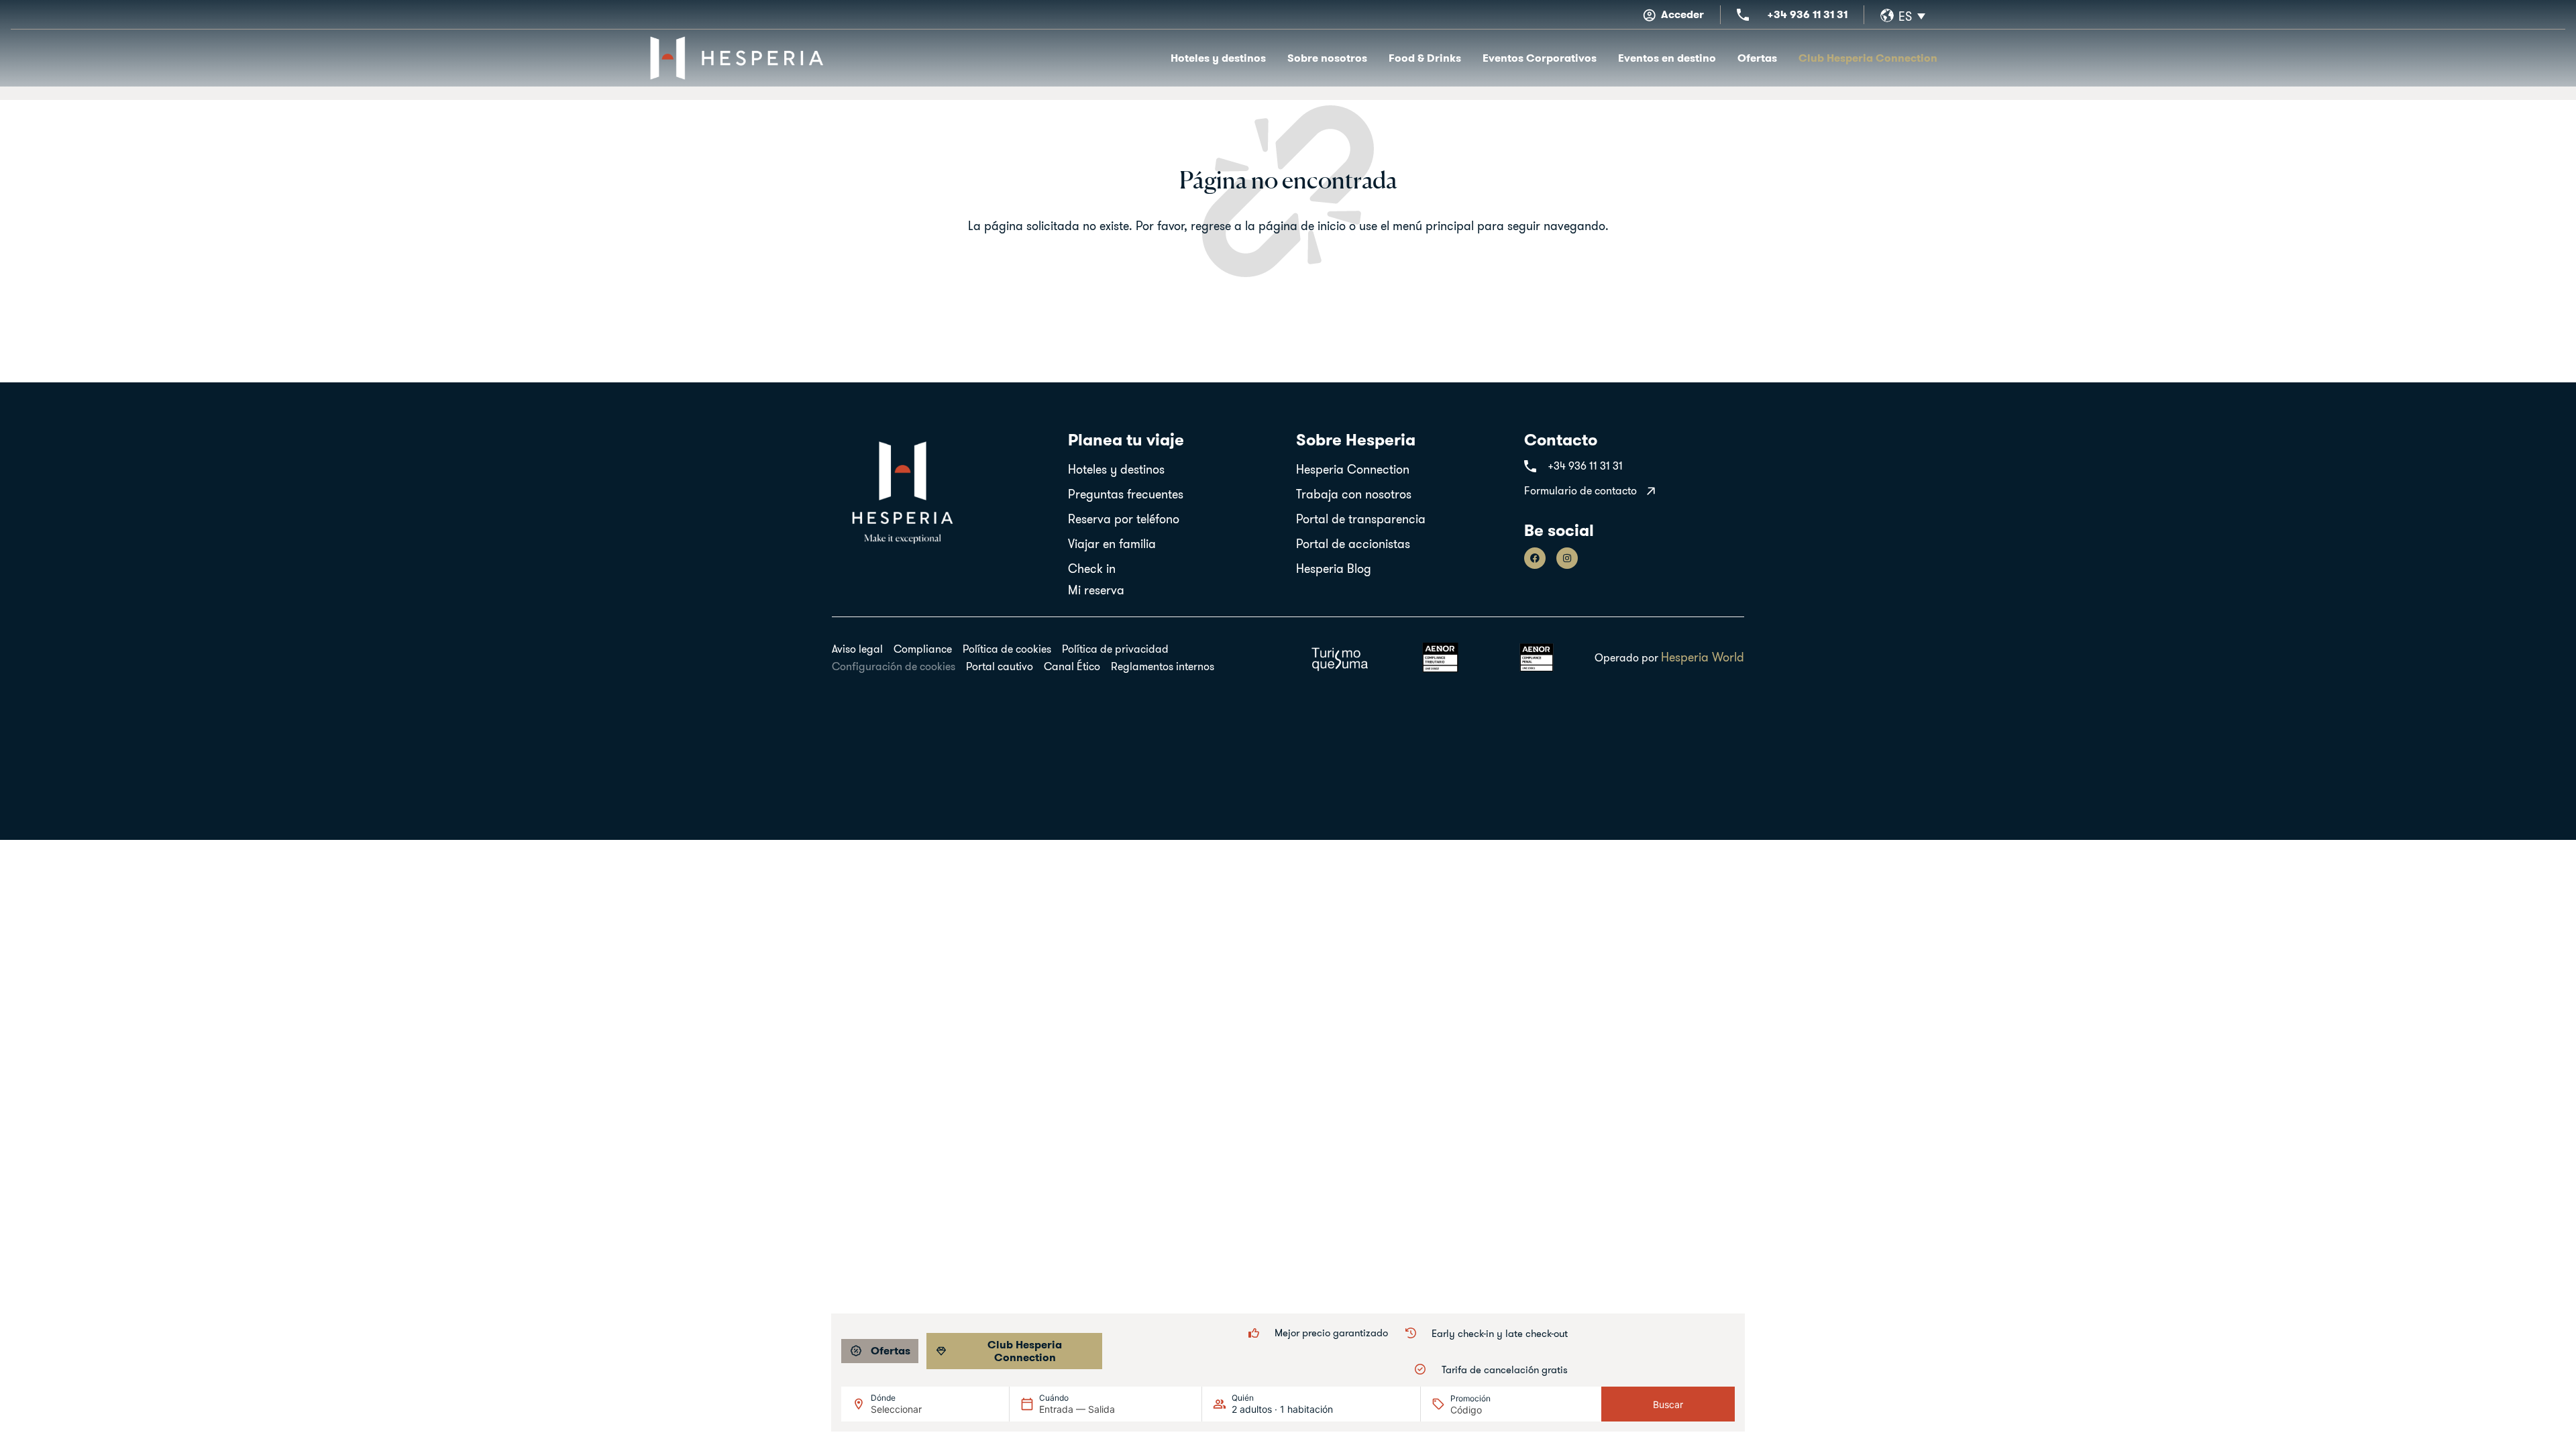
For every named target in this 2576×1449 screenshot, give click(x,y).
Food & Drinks (1425, 58)
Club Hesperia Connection (1868, 58)
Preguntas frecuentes (1126, 494)
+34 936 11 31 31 (1807, 14)
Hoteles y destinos (1218, 58)
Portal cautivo (1000, 666)
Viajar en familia (1112, 544)
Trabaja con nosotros (1354, 494)
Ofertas (1757, 58)
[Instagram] (1567, 558)
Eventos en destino (1667, 58)
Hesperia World (1703, 657)
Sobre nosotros (1327, 58)
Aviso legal (857, 649)
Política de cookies (1007, 649)
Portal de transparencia (1361, 519)
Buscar (1668, 1404)
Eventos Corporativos (1540, 58)
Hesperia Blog (1334, 569)
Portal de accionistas (1353, 544)
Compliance (923, 649)
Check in (1092, 569)
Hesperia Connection (1353, 469)
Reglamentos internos (1163, 666)
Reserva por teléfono (1124, 519)
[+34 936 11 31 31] (1743, 15)
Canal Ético (1072, 666)
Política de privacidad (1115, 649)
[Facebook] (1535, 558)
